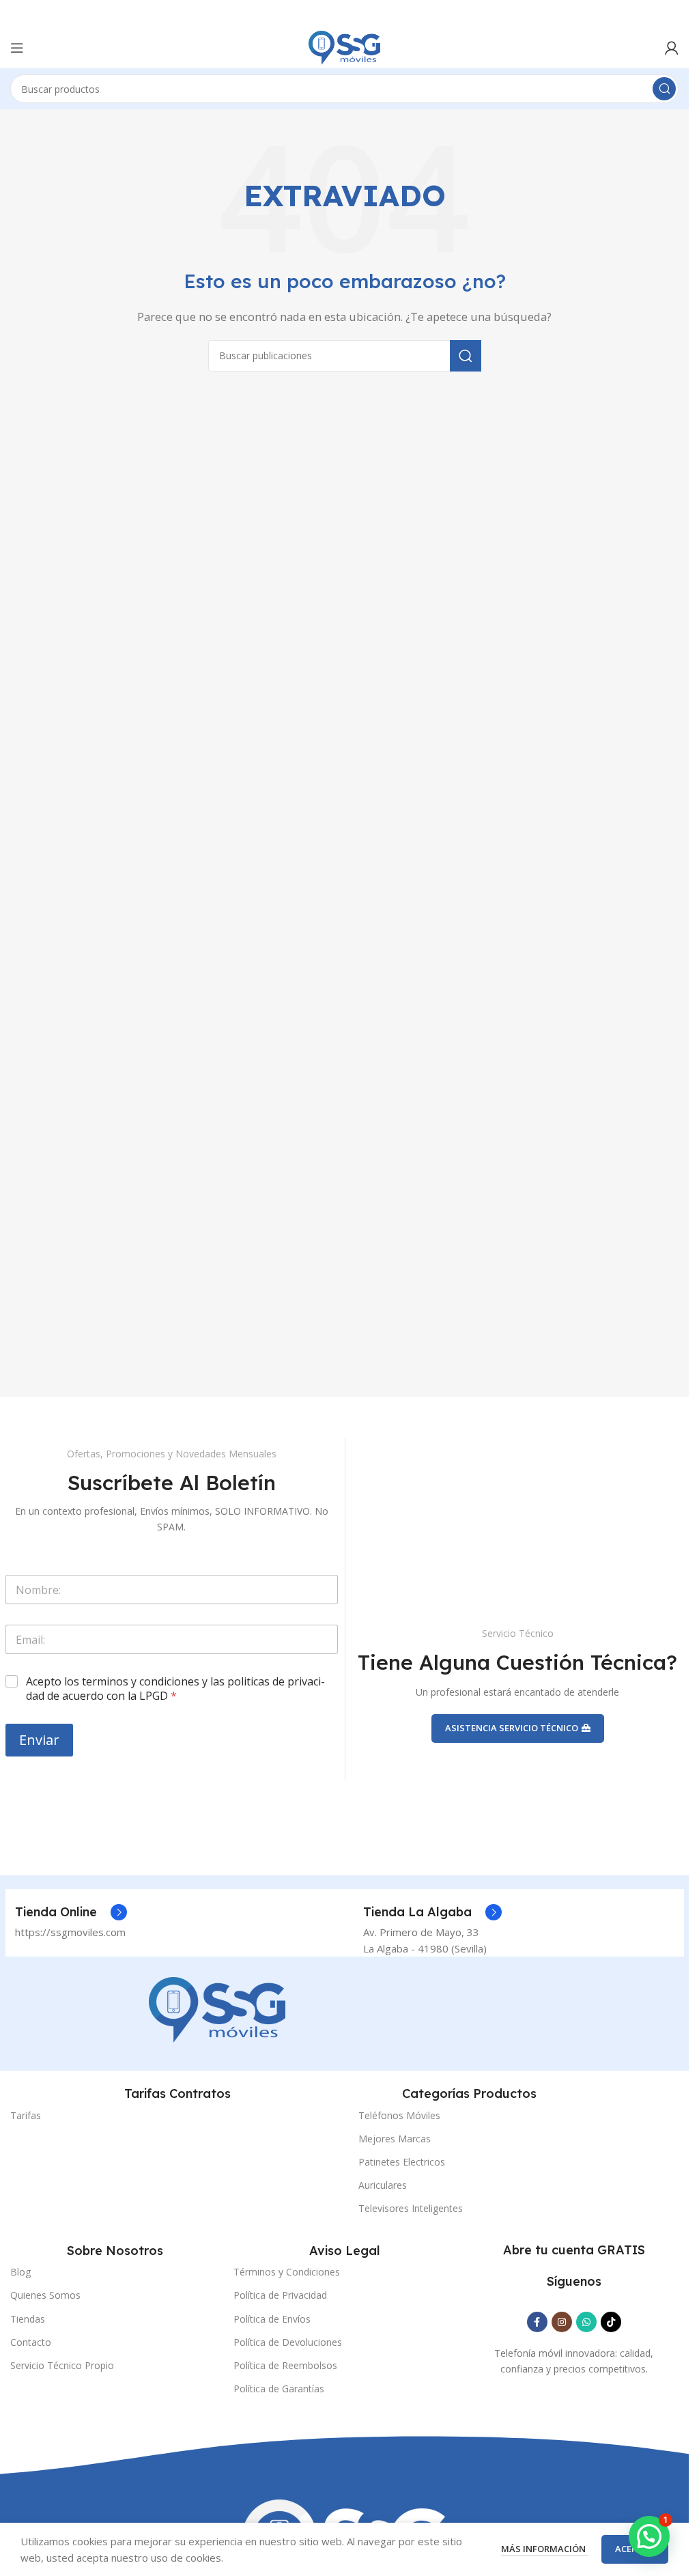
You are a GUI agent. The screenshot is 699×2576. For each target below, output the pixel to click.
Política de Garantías (279, 2389)
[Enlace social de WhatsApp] (586, 2322)
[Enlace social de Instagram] (562, 2322)
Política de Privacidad (280, 2295)
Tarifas (26, 2115)
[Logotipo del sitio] (344, 46)
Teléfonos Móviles (399, 2115)
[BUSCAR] (664, 89)
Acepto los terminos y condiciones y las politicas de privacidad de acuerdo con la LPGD (175, 1689)
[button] (649, 2536)
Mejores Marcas (395, 2139)
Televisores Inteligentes (411, 2208)
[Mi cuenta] (672, 48)
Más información (544, 2549)
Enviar (39, 1740)
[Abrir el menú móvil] (17, 48)
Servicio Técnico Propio (62, 2365)
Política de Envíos (272, 2319)
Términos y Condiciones (287, 2272)
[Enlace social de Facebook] (537, 2322)
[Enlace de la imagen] (217, 2008)
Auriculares (383, 2185)
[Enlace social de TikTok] (611, 2322)
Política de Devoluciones (288, 2342)
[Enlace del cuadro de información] (71, 1912)
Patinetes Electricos (402, 2162)
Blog (20, 2272)
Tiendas (28, 2319)
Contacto (31, 2342)
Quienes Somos (45, 2295)
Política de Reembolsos (285, 2365)
